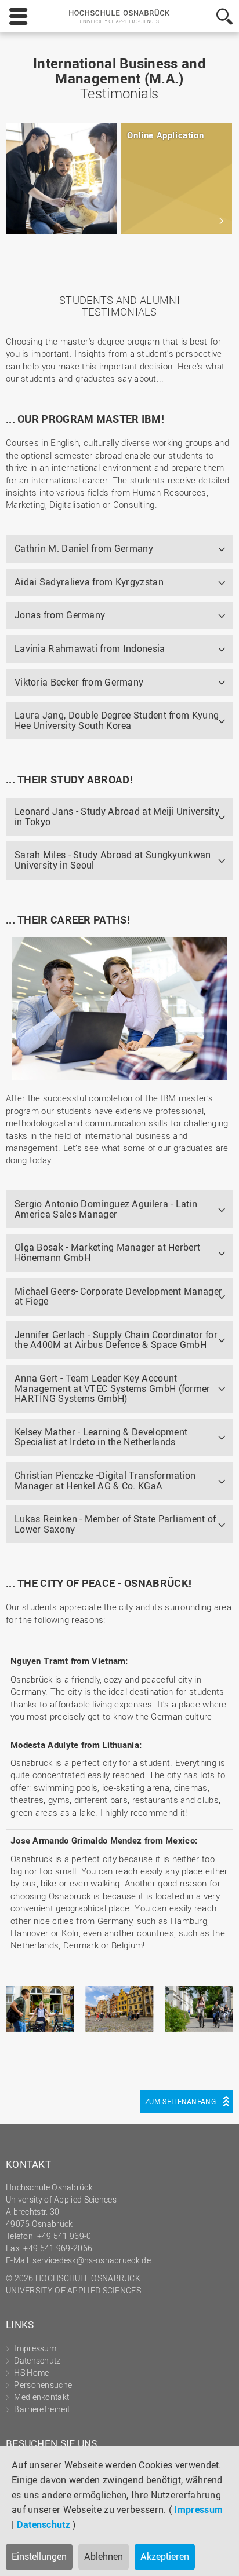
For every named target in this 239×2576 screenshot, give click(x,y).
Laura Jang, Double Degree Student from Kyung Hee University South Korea (117, 720)
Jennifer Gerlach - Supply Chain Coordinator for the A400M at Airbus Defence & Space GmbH (116, 1340)
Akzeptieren (165, 2556)
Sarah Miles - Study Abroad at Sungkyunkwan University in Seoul (113, 860)
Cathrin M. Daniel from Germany (84, 548)
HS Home (31, 2372)
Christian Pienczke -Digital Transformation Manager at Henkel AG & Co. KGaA (105, 1481)
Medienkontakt (41, 2397)
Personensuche (43, 2385)
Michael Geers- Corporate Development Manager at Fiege (118, 1296)
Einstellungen (39, 2556)
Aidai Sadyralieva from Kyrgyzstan (89, 582)
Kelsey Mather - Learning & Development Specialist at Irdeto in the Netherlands (101, 1437)
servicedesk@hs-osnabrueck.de (91, 2260)
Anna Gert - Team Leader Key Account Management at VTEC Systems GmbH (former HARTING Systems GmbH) (113, 1388)
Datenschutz (44, 2524)
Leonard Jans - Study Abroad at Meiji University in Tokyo (117, 816)
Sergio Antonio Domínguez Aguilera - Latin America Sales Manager (106, 1209)
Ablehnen (104, 2556)
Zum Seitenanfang (180, 2101)
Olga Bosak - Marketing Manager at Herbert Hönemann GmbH (107, 1252)
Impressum (198, 2509)
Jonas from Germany (60, 615)
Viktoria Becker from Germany (79, 682)
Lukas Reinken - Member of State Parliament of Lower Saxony (115, 1524)
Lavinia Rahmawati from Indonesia (90, 648)
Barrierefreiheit (42, 2409)
